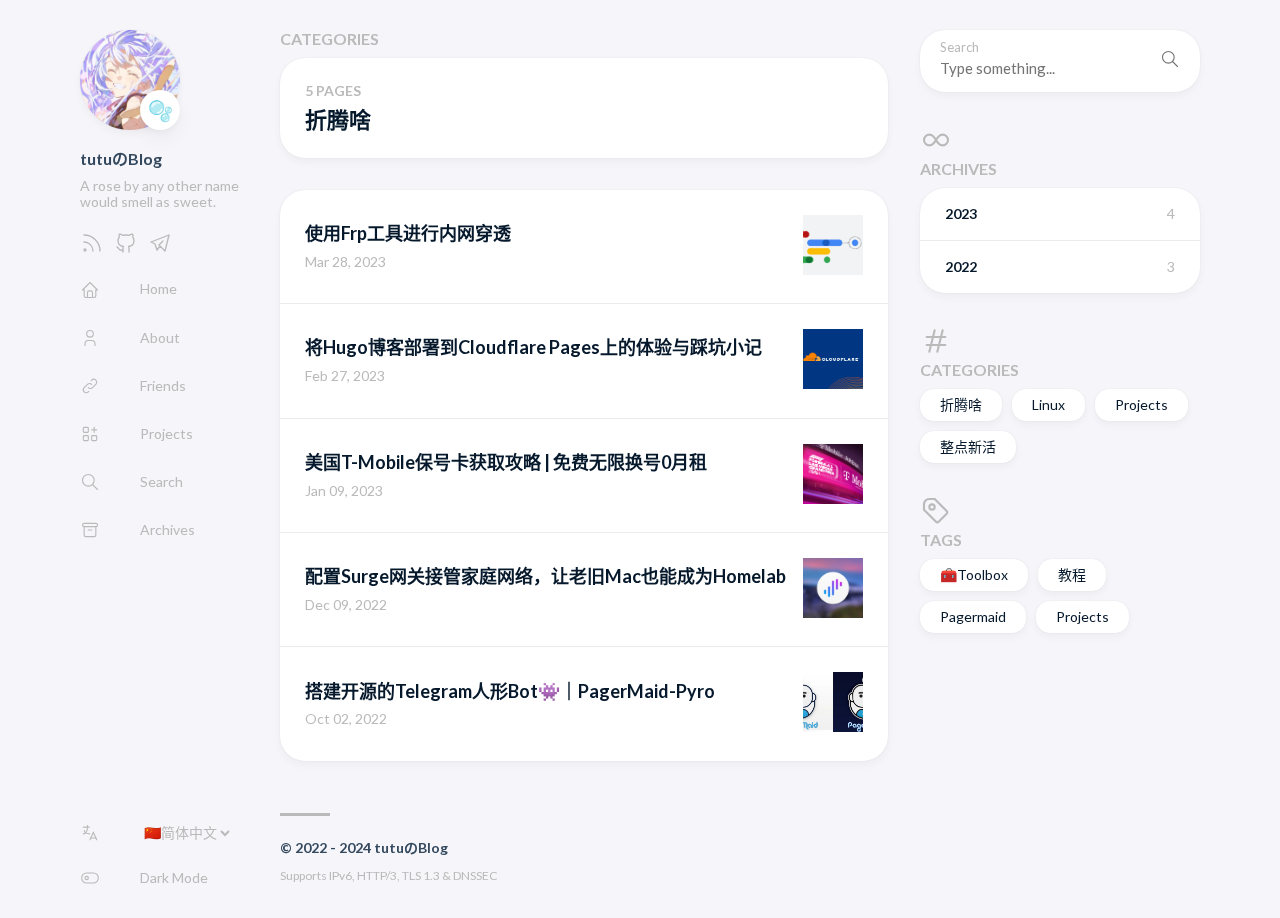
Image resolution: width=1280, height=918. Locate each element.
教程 (1072, 574)
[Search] (1170, 61)
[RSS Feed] (92, 248)
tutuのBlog (121, 158)
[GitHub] (126, 248)
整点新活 (968, 446)
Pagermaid (973, 616)
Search (959, 47)
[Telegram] (160, 248)
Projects (1141, 404)
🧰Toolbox (974, 574)
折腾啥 (961, 404)
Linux (1048, 404)
